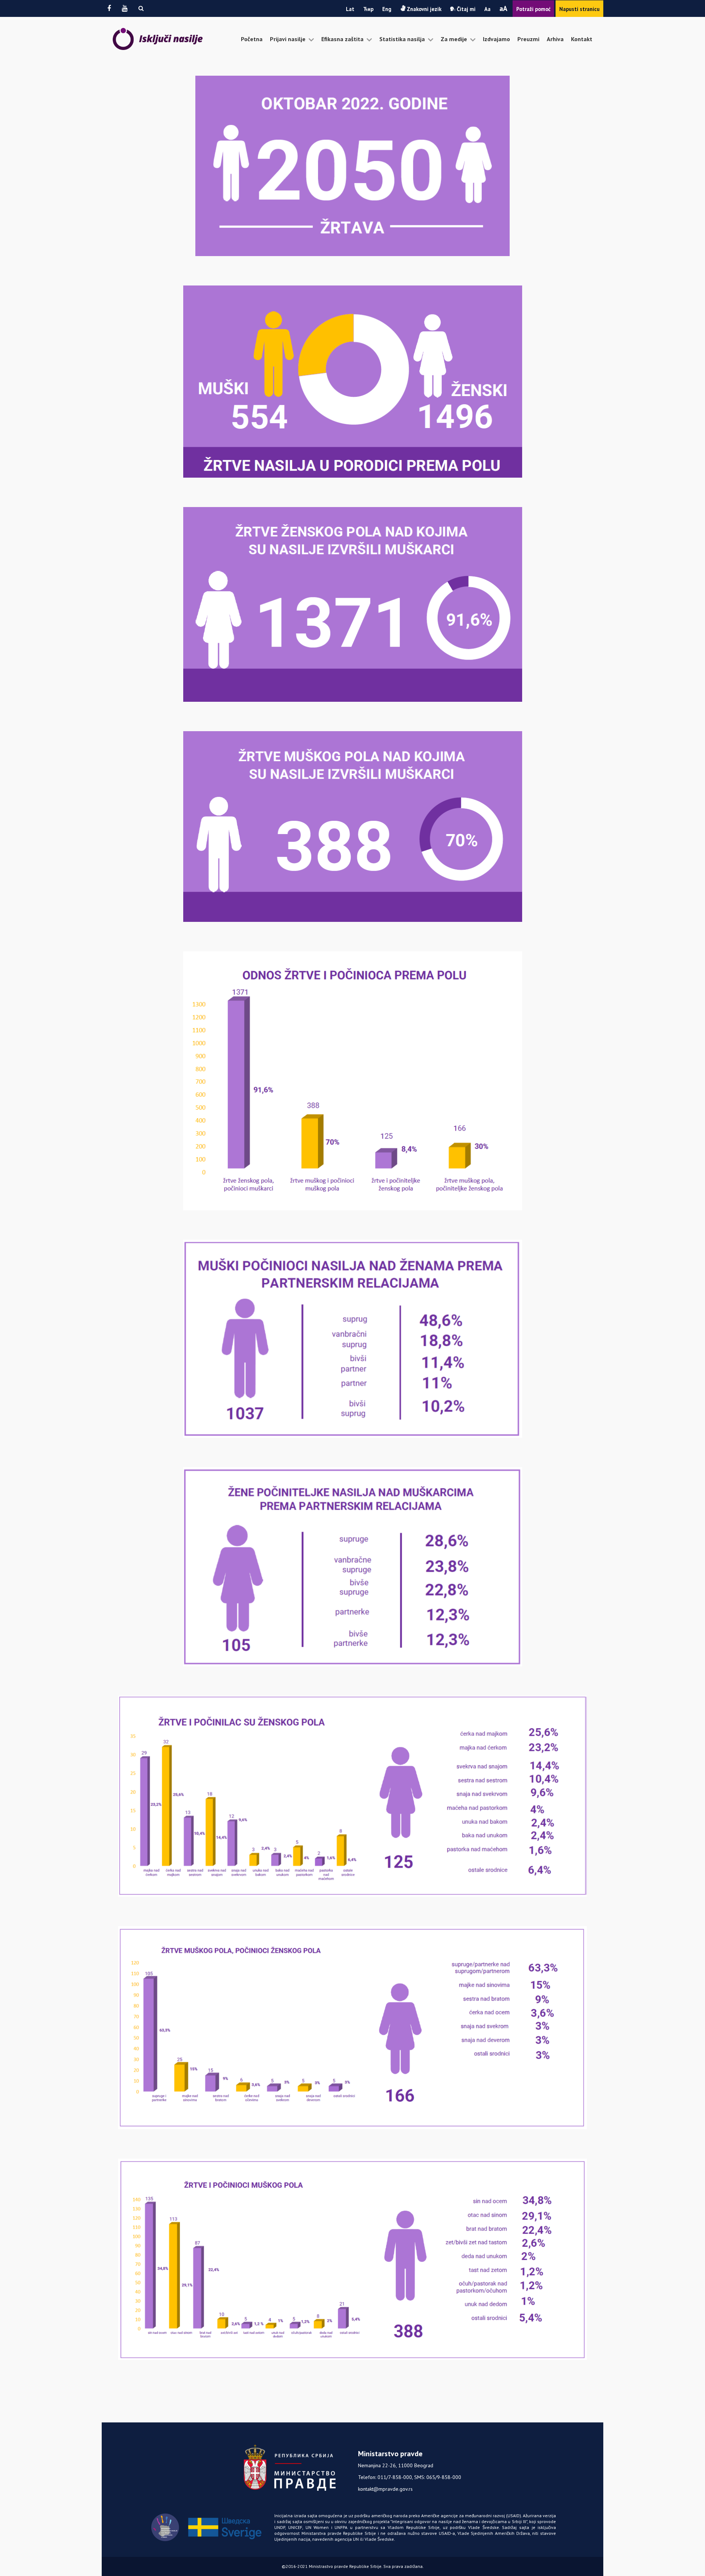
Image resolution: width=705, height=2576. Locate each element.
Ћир (368, 9)
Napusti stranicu (579, 9)
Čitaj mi (465, 9)
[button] (141, 8)
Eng (387, 9)
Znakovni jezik (423, 9)
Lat (350, 9)
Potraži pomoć (533, 9)
